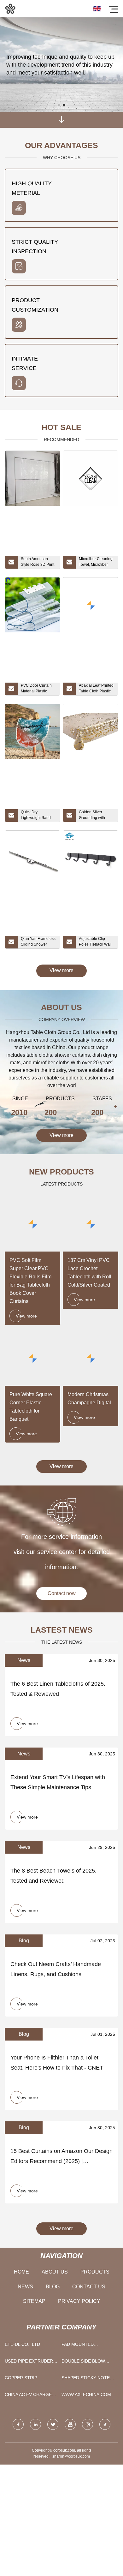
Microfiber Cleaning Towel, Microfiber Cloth (96, 563)
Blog (53, 2287)
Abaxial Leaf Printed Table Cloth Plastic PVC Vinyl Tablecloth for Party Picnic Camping (97, 689)
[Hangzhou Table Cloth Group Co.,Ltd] (10, 9)
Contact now (62, 1593)
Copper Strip (21, 2378)
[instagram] (88, 2424)
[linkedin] (35, 2424)
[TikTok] (105, 2424)
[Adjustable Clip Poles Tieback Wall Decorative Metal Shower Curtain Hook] (91, 858)
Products (95, 2272)
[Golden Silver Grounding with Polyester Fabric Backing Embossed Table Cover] (91, 732)
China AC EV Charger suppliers (30, 2396)
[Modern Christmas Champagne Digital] (91, 1358)
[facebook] (18, 2424)
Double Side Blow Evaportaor (83, 2362)
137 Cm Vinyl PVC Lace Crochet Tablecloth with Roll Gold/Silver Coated (89, 1273)
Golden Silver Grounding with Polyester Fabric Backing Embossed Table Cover (95, 816)
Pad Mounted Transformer (79, 2346)
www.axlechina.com (86, 2394)
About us (55, 2272)
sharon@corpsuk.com (71, 2456)
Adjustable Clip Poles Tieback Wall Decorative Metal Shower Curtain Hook (95, 942)
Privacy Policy (79, 2301)
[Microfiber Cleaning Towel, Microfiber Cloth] (91, 478)
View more (61, 970)
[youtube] (70, 2424)
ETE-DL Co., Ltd (22, 2344)
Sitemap (34, 2301)
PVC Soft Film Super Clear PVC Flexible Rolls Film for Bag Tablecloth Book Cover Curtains (30, 1281)
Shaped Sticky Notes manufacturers (87, 2379)
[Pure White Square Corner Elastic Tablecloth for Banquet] (32, 1358)
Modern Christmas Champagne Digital (89, 1399)
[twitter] (53, 2424)
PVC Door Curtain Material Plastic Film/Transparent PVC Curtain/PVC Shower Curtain (36, 689)
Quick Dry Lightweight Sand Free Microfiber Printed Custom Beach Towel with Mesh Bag (36, 816)
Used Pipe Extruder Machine (29, 2362)
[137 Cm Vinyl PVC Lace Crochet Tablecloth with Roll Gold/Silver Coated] (91, 1224)
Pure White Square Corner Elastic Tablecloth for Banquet (31, 1407)
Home (21, 2272)
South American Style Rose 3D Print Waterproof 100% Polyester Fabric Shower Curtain (38, 563)
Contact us (89, 2287)
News (25, 2287)
